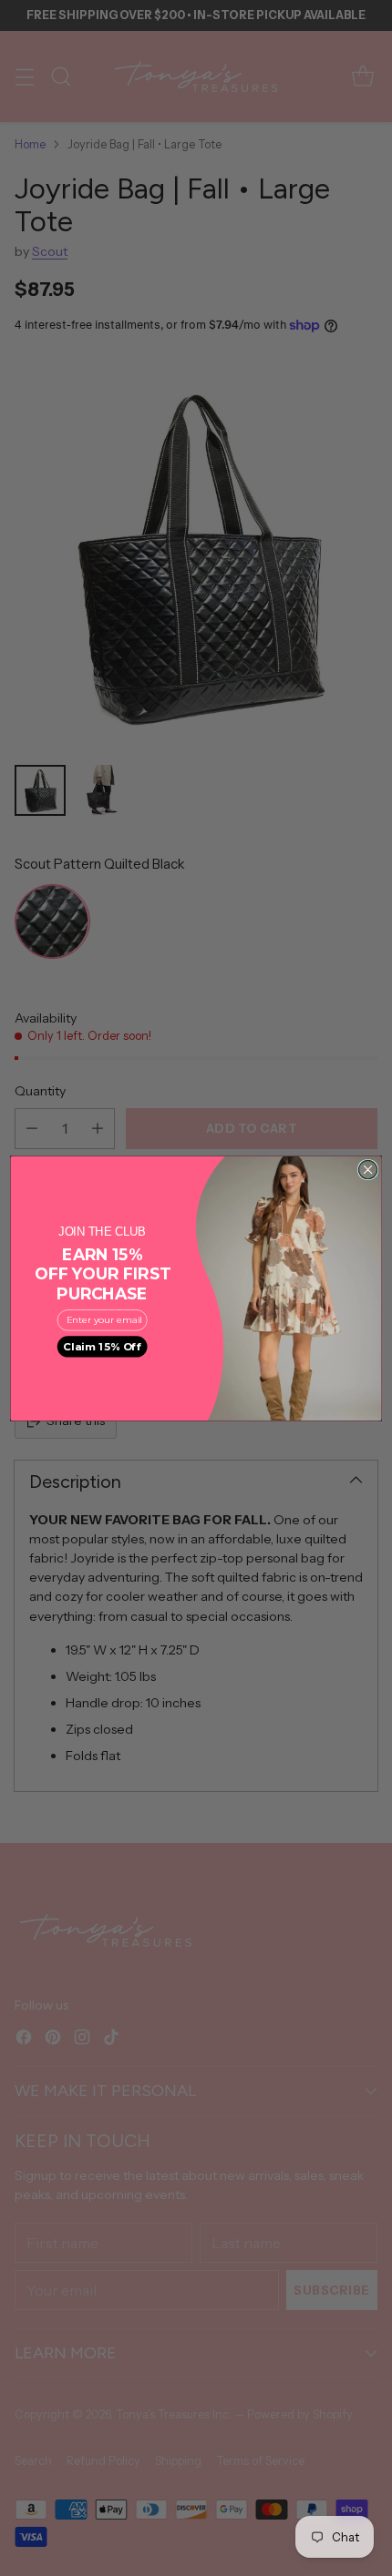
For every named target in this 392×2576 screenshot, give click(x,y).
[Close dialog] (367, 1169)
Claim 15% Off (102, 1346)
